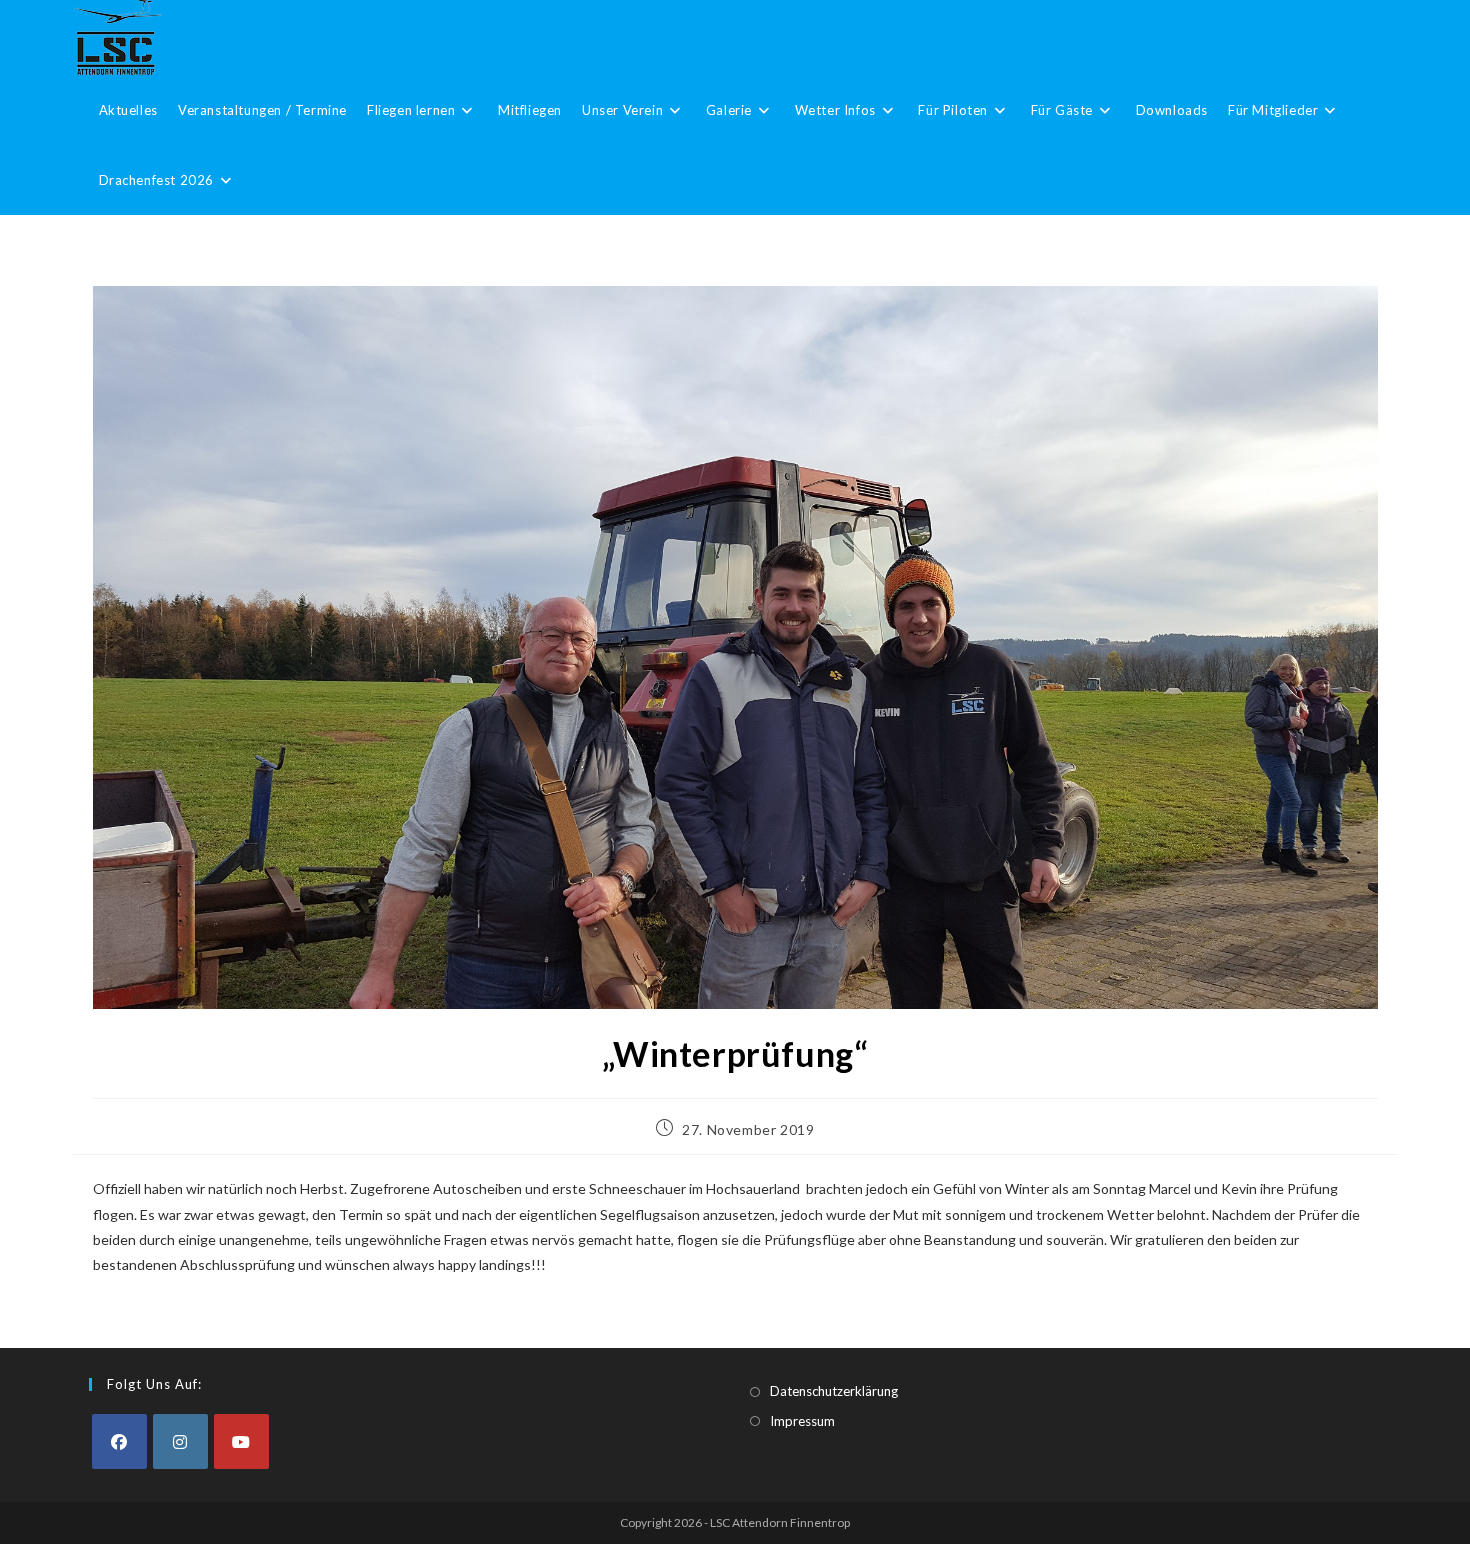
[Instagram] (180, 1441)
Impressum (802, 1421)
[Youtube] (241, 1441)
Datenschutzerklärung (834, 1391)
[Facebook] (119, 1441)
